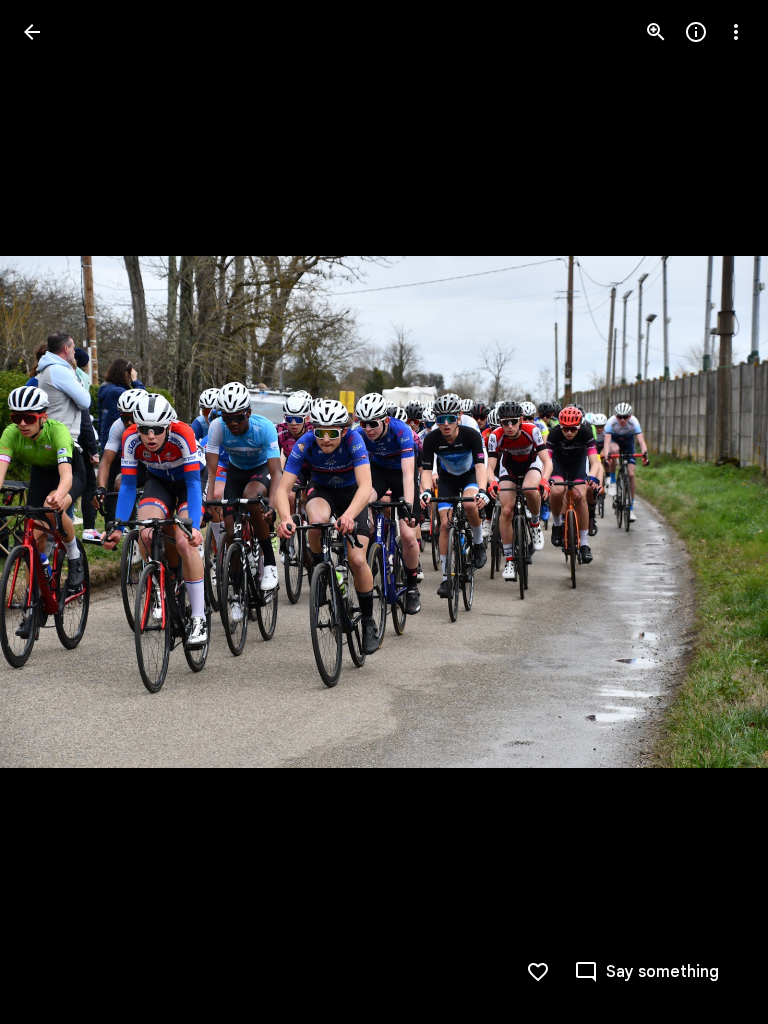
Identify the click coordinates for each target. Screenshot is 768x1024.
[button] (56, 512)
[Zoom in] (656, 32)
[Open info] (696, 32)
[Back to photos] (32, 32)
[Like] (538, 972)
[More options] (736, 32)
